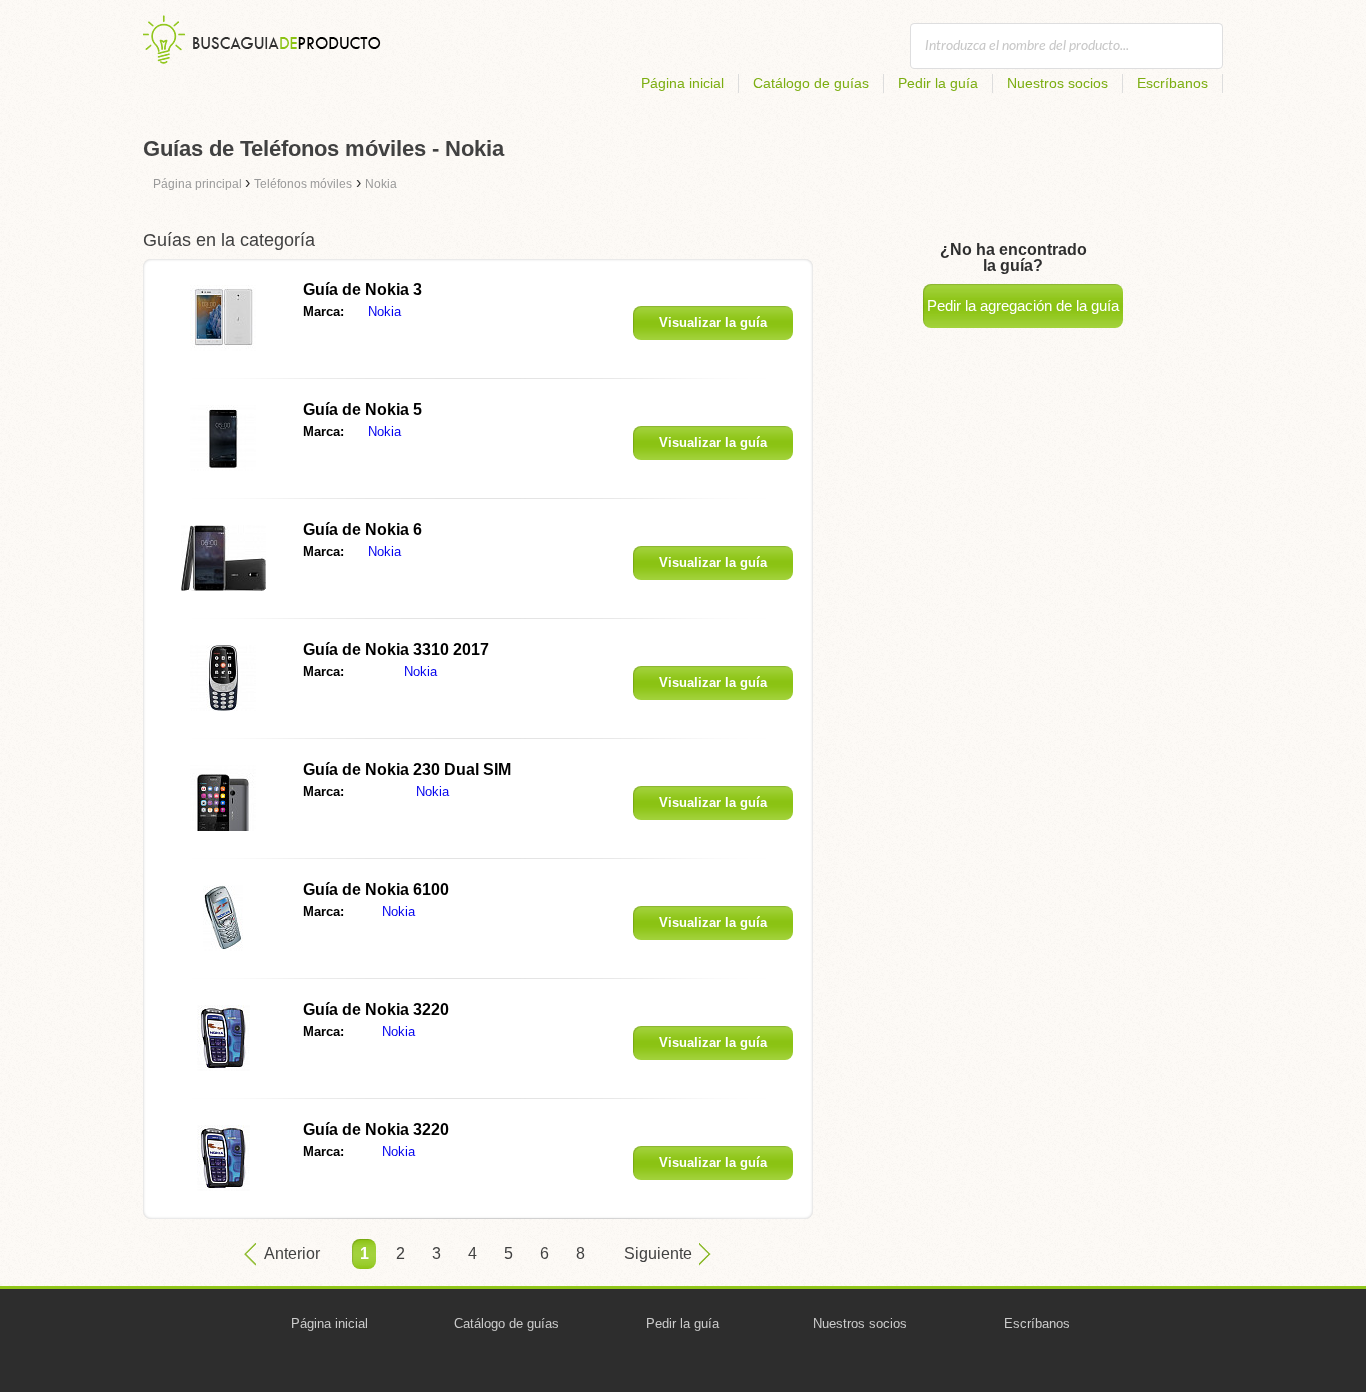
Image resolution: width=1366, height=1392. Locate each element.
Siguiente (658, 1253)
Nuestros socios (1057, 83)
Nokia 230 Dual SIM (407, 769)
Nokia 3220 (376, 1009)
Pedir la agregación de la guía (1023, 305)
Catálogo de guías (811, 83)
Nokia (384, 311)
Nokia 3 (362, 289)
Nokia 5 (362, 409)
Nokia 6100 (376, 889)
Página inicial (682, 83)
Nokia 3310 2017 (396, 649)
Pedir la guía (938, 83)
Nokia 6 (362, 529)
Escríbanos (1172, 83)
